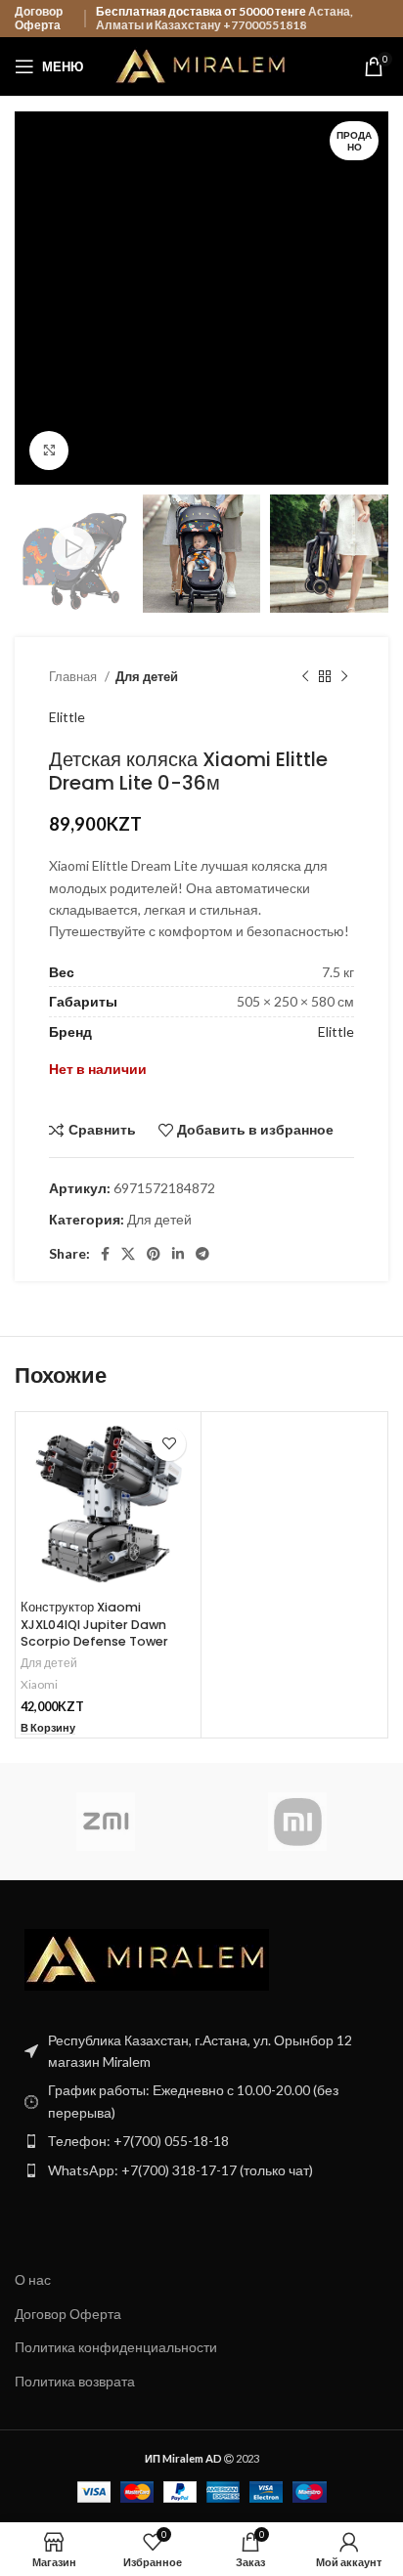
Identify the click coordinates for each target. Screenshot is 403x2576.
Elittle (67, 717)
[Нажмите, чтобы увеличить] (49, 451)
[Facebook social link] (105, 1254)
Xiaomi (39, 1684)
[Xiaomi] (297, 1822)
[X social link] (128, 1254)
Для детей (147, 676)
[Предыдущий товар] (305, 676)
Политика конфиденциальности (116, 2347)
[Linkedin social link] (178, 1254)
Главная (74, 676)
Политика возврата (75, 2381)
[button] (48, 1728)
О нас (33, 2279)
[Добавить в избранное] (169, 1444)
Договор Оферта (39, 18)
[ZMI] (106, 1822)
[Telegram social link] (202, 1254)
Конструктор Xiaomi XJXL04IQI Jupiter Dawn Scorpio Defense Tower (94, 1624)
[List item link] (201, 2141)
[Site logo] (202, 65)
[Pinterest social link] (154, 1254)
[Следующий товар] (344, 676)
